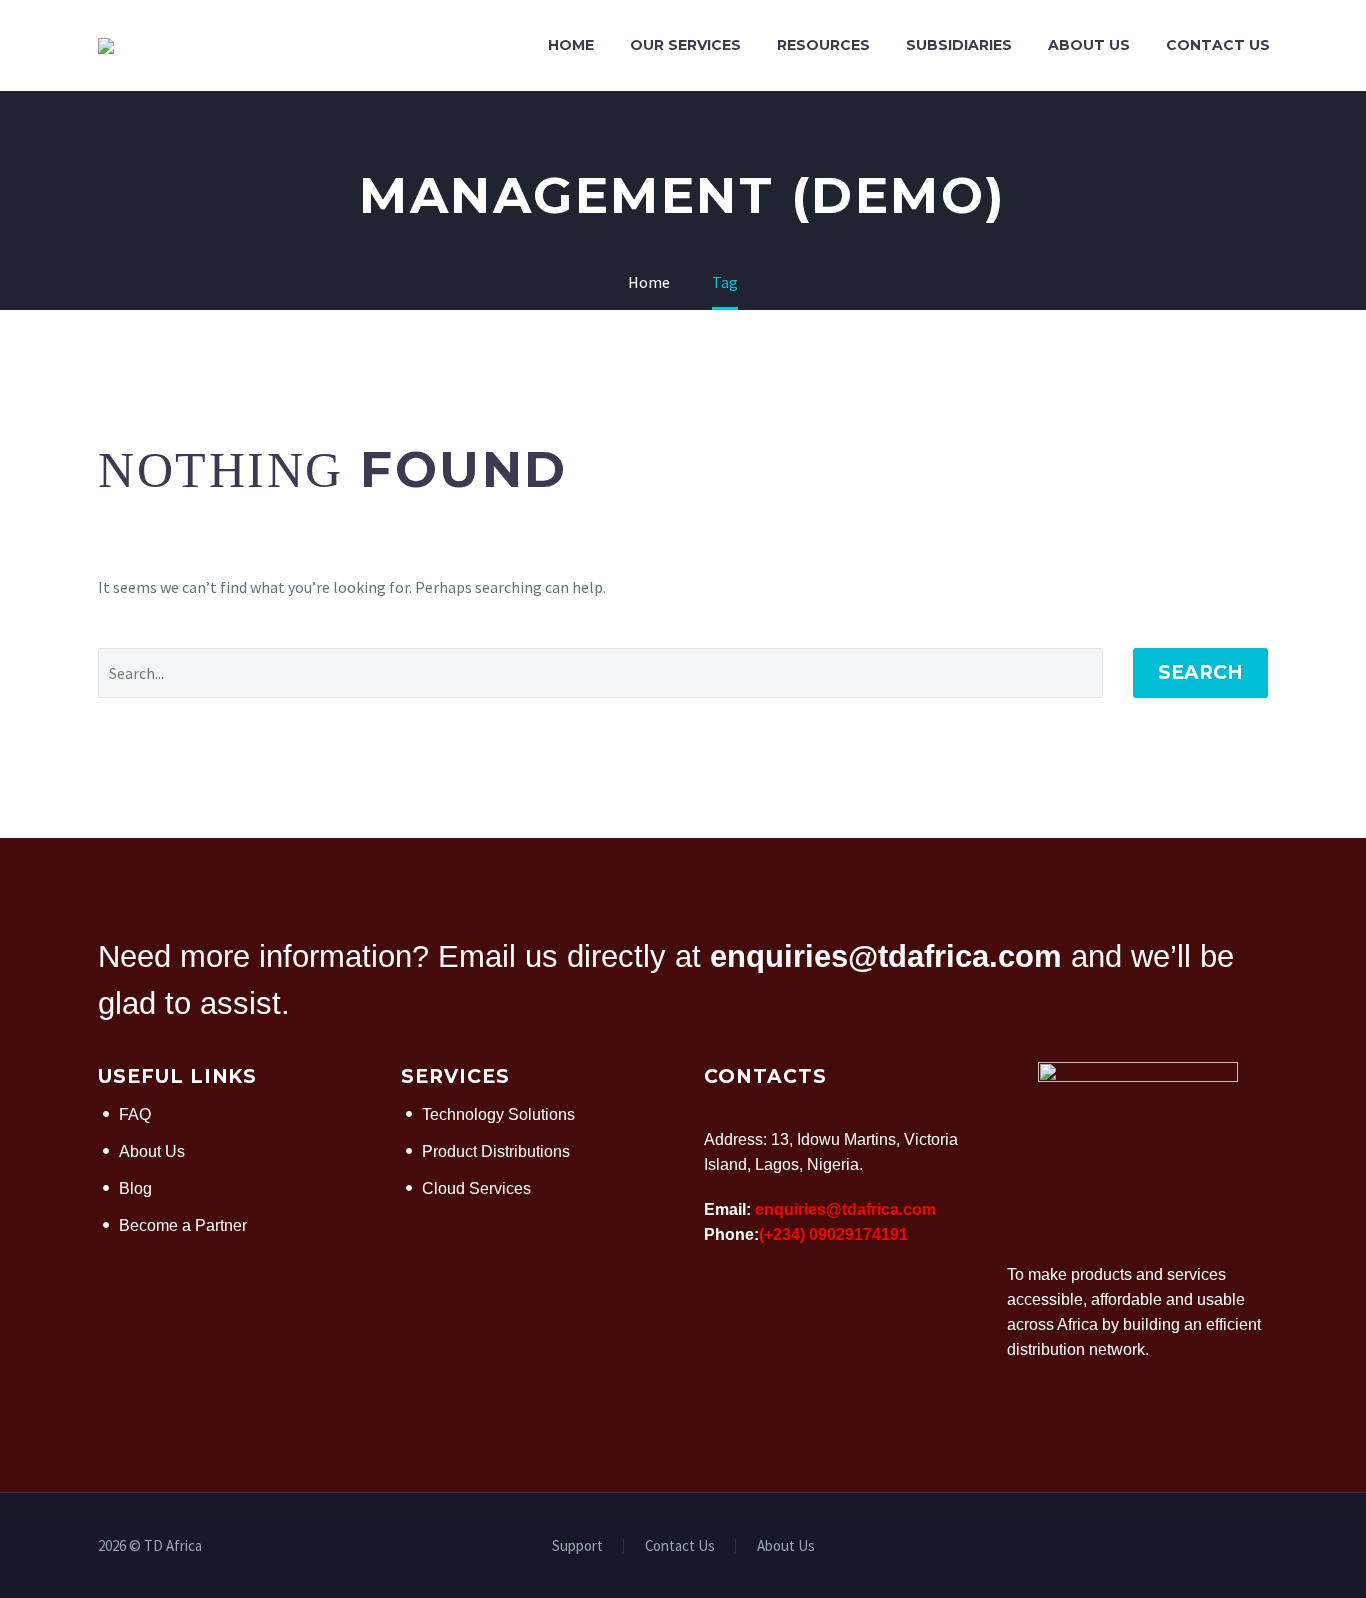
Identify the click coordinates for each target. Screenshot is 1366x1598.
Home (571, 45)
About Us (1089, 45)
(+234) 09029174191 (833, 1234)
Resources (823, 45)
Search (1200, 672)
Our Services (685, 45)
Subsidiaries (959, 45)
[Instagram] (1262, 1547)
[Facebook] (1210, 1547)
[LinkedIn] (1236, 1547)
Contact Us (1218, 45)
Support (577, 1546)
